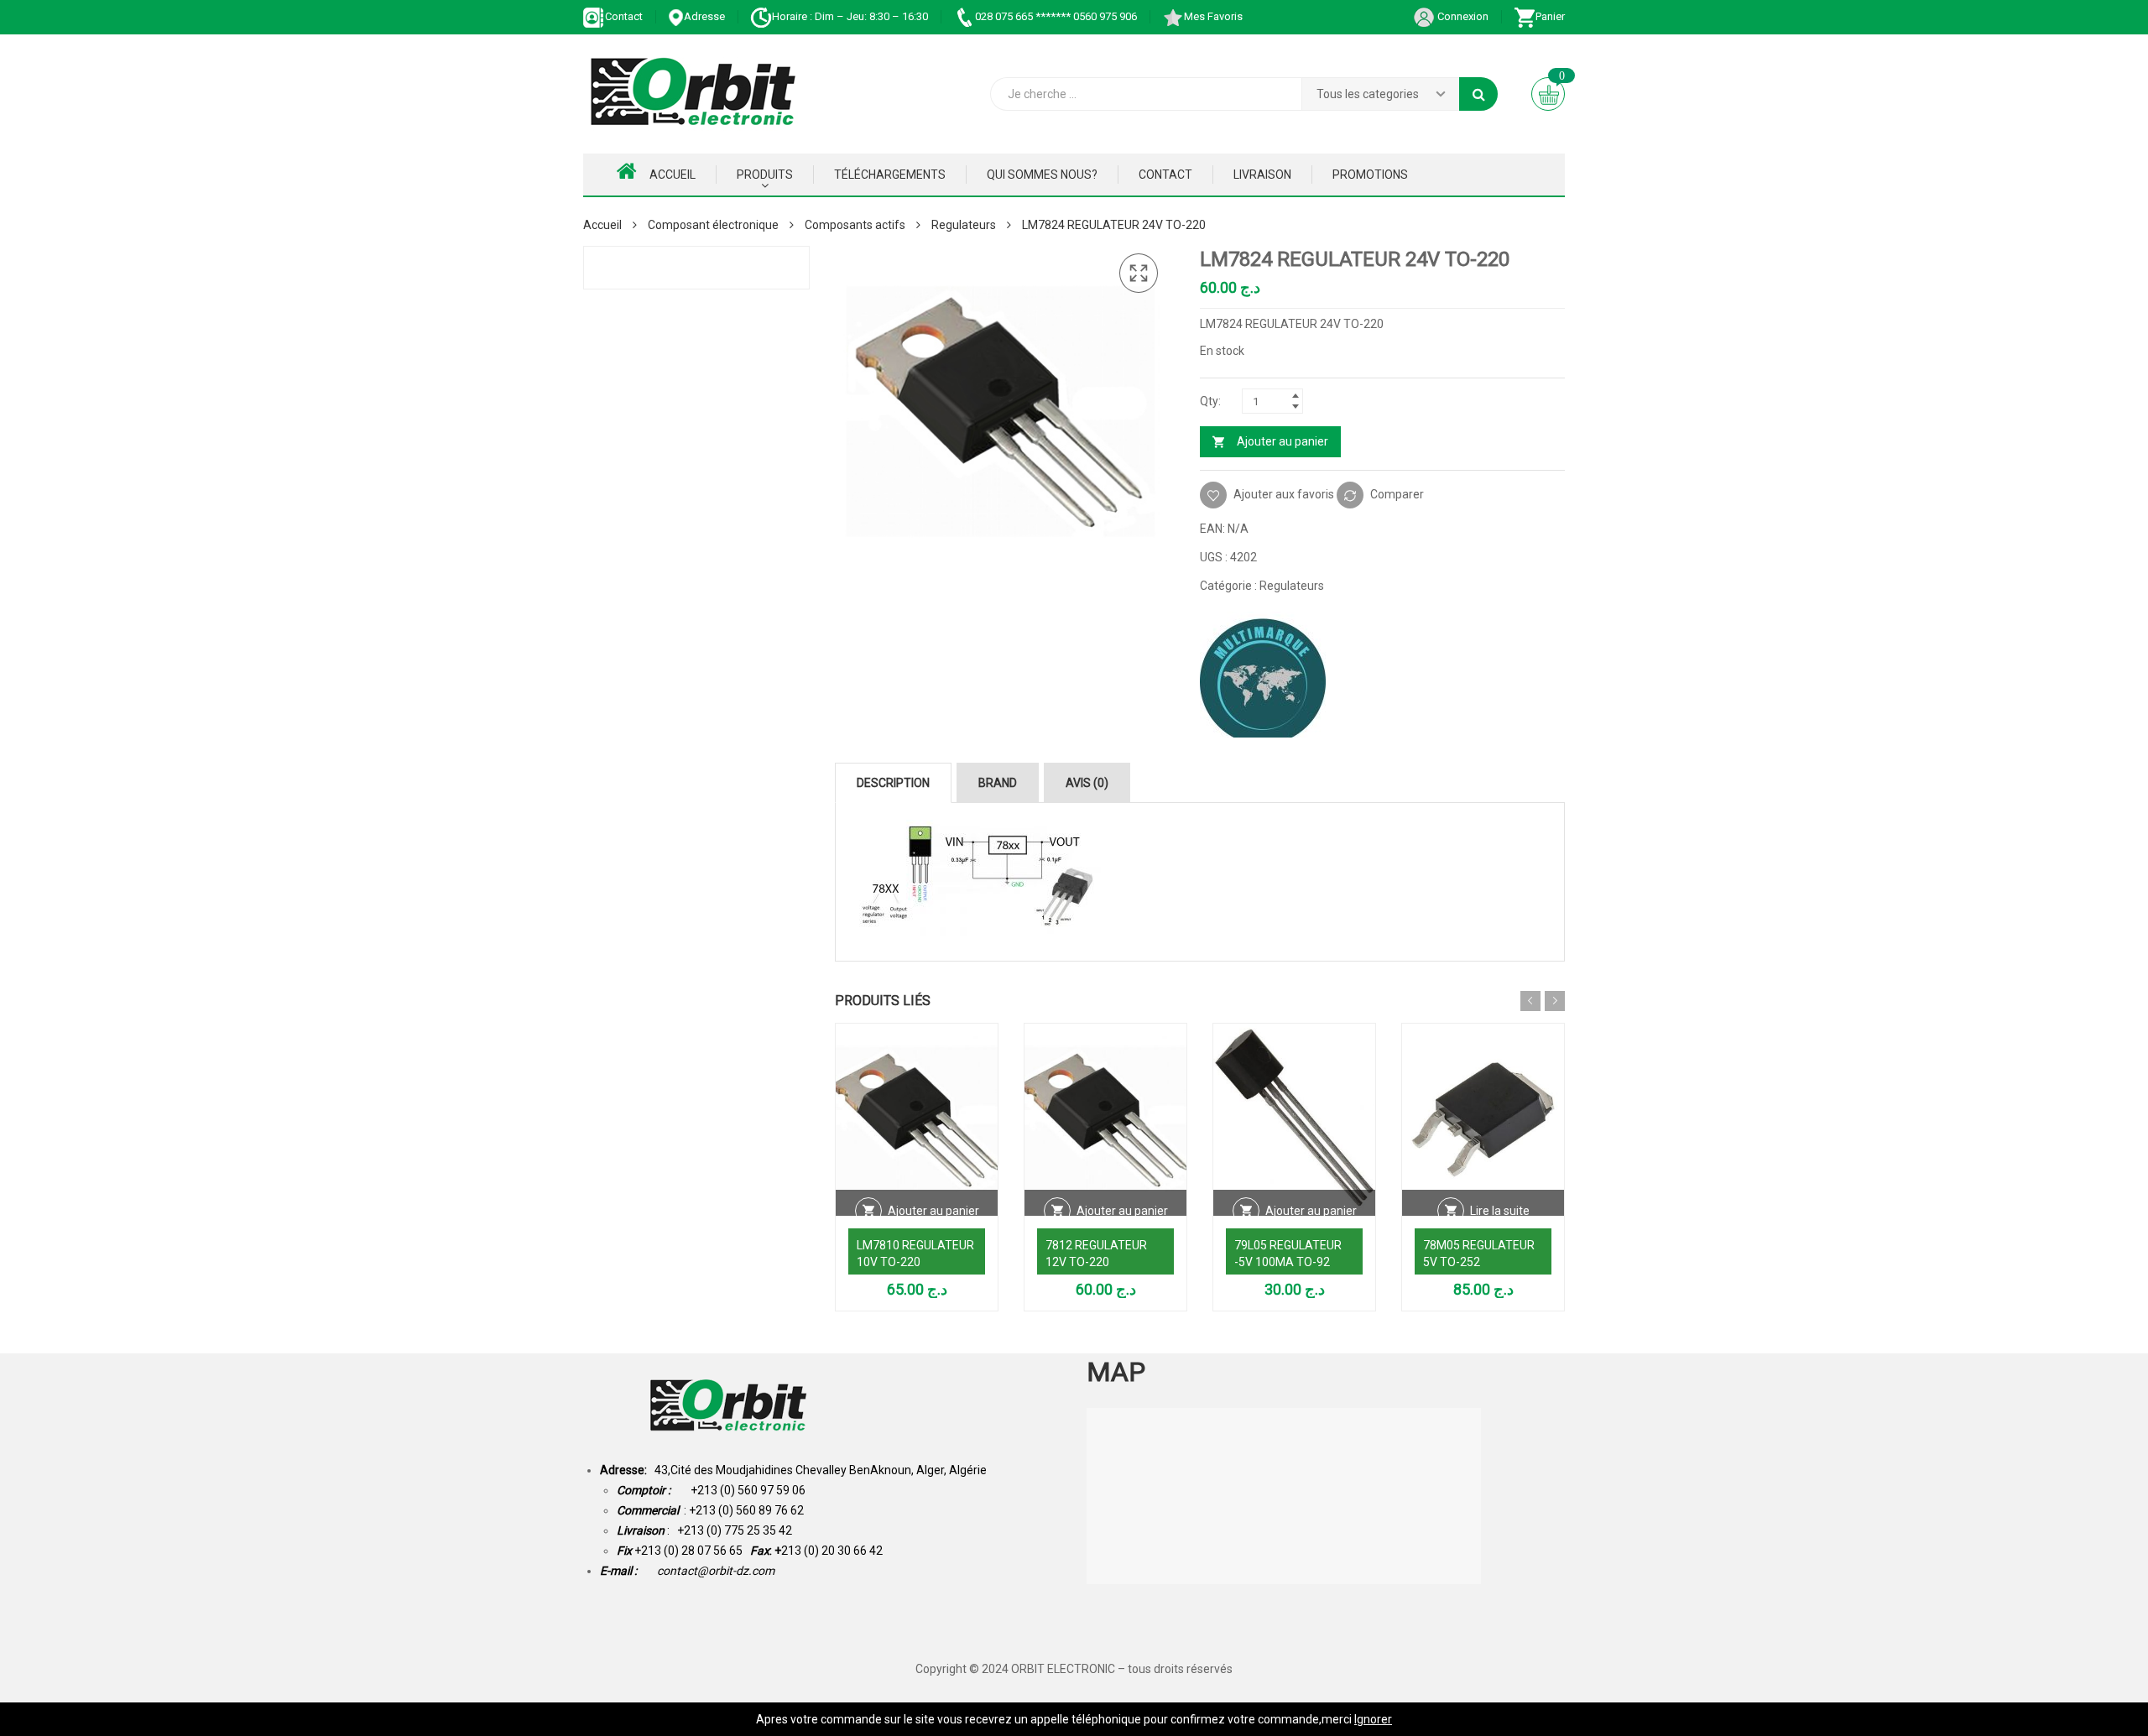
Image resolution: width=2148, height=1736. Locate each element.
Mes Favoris (1213, 16)
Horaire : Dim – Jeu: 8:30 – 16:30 (850, 16)
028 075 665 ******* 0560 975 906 (1056, 16)
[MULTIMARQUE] (1263, 675)
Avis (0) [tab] (1087, 783)
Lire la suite (1500, 1211)
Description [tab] (893, 783)
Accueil (673, 175)
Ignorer (1373, 1719)
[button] (1139, 274)
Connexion (1462, 16)
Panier (1550, 16)
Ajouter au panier (1283, 441)
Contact (624, 16)
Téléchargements (890, 175)
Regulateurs (964, 225)
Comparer (1397, 494)
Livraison (1262, 175)
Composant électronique (713, 225)
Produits (765, 175)
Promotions (1370, 175)
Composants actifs (855, 225)
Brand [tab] (998, 783)
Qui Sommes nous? (1042, 175)
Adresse (704, 16)
